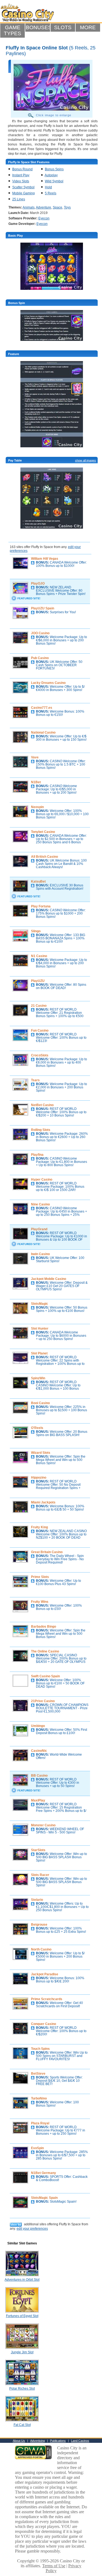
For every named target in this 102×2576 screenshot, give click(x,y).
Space (58, 207)
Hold (48, 187)
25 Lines (19, 199)
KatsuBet (38, 882)
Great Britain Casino (47, 1552)
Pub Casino (40, 658)
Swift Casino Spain (45, 1676)
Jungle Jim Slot (22, 2352)
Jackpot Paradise (45, 1974)
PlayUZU (38, 981)
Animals (29, 207)
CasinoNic (39, 1751)
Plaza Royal (40, 2123)
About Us (19, 2441)
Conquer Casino (44, 2024)
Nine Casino (40, 1204)
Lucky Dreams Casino (48, 683)
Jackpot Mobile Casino (49, 1279)
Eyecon (44, 218)
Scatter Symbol (23, 187)
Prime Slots (40, 1577)
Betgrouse (39, 1925)
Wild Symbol (54, 181)
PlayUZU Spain (43, 608)
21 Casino (39, 1006)
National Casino (43, 732)
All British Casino (44, 857)
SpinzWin (38, 1378)
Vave (35, 757)
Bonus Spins (54, 169)
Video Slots (21, 181)
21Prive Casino (43, 1701)
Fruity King (39, 1527)
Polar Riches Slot (22, 2389)
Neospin (37, 807)
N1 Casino (39, 956)
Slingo (36, 931)
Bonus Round (22, 169)
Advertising (38, 2441)
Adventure (44, 207)
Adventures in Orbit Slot (22, 2280)
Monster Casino (43, 1825)
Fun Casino (40, 1031)
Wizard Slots (41, 1453)
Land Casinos (80, 2441)
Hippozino (39, 1478)
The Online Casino (45, 1651)
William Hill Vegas (45, 559)
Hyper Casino (42, 1180)
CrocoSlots (40, 1055)
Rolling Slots (41, 1130)
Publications (58, 2441)
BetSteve (38, 2074)
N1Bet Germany (44, 2173)
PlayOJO (38, 583)
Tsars (35, 1080)
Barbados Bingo (44, 1627)
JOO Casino (40, 633)
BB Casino (39, 1776)
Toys (67, 207)
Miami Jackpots (43, 1502)
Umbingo (38, 1726)
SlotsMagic (40, 1304)
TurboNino (39, 2098)
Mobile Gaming (24, 193)
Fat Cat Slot (22, 2425)
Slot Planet (39, 1353)
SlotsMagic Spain (44, 2198)
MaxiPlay (38, 1800)
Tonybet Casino (43, 832)
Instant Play (21, 175)
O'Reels (37, 1428)
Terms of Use (54, 2566)
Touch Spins (40, 2049)
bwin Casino (40, 1254)
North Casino (41, 1949)
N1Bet (36, 782)
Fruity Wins (40, 1602)
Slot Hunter (40, 1329)
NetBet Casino (42, 1105)
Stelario (37, 1900)
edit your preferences (32, 2229)
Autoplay (51, 175)
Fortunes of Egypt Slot (22, 2316)
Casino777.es (42, 708)
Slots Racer (40, 1875)
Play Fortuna (41, 906)
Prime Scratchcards (47, 1999)
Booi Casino (40, 1403)
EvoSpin (37, 2148)
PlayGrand (39, 1229)
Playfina (37, 1155)
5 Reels (51, 193)
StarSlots (38, 1850)
